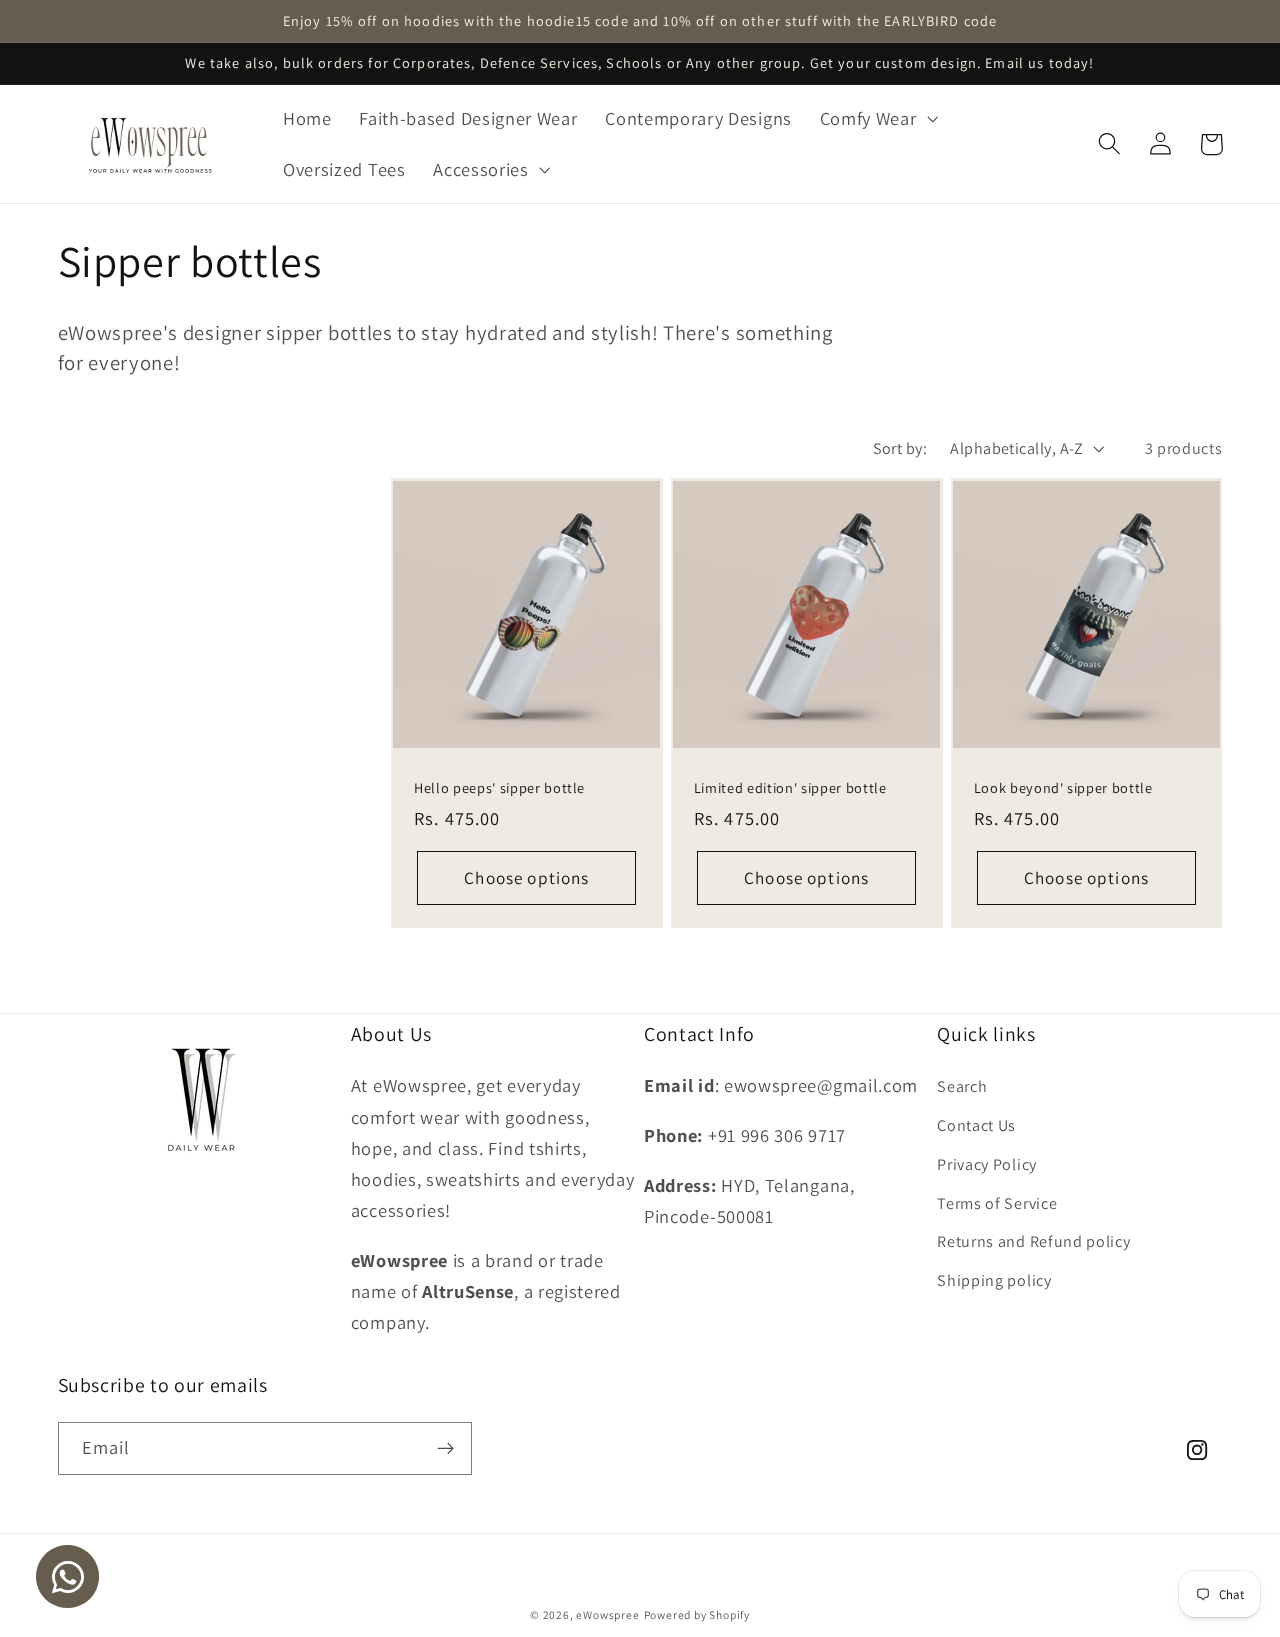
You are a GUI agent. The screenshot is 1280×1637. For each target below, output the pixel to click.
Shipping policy (994, 1280)
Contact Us (976, 1125)
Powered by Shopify (697, 1614)
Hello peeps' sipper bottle (499, 788)
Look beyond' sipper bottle (1063, 788)
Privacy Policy (987, 1164)
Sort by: (900, 448)
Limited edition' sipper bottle (790, 788)
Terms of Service (997, 1203)
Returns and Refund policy (1033, 1241)
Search (962, 1086)
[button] (877, 118)
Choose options (526, 877)
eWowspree (607, 1614)
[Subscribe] (445, 1449)
